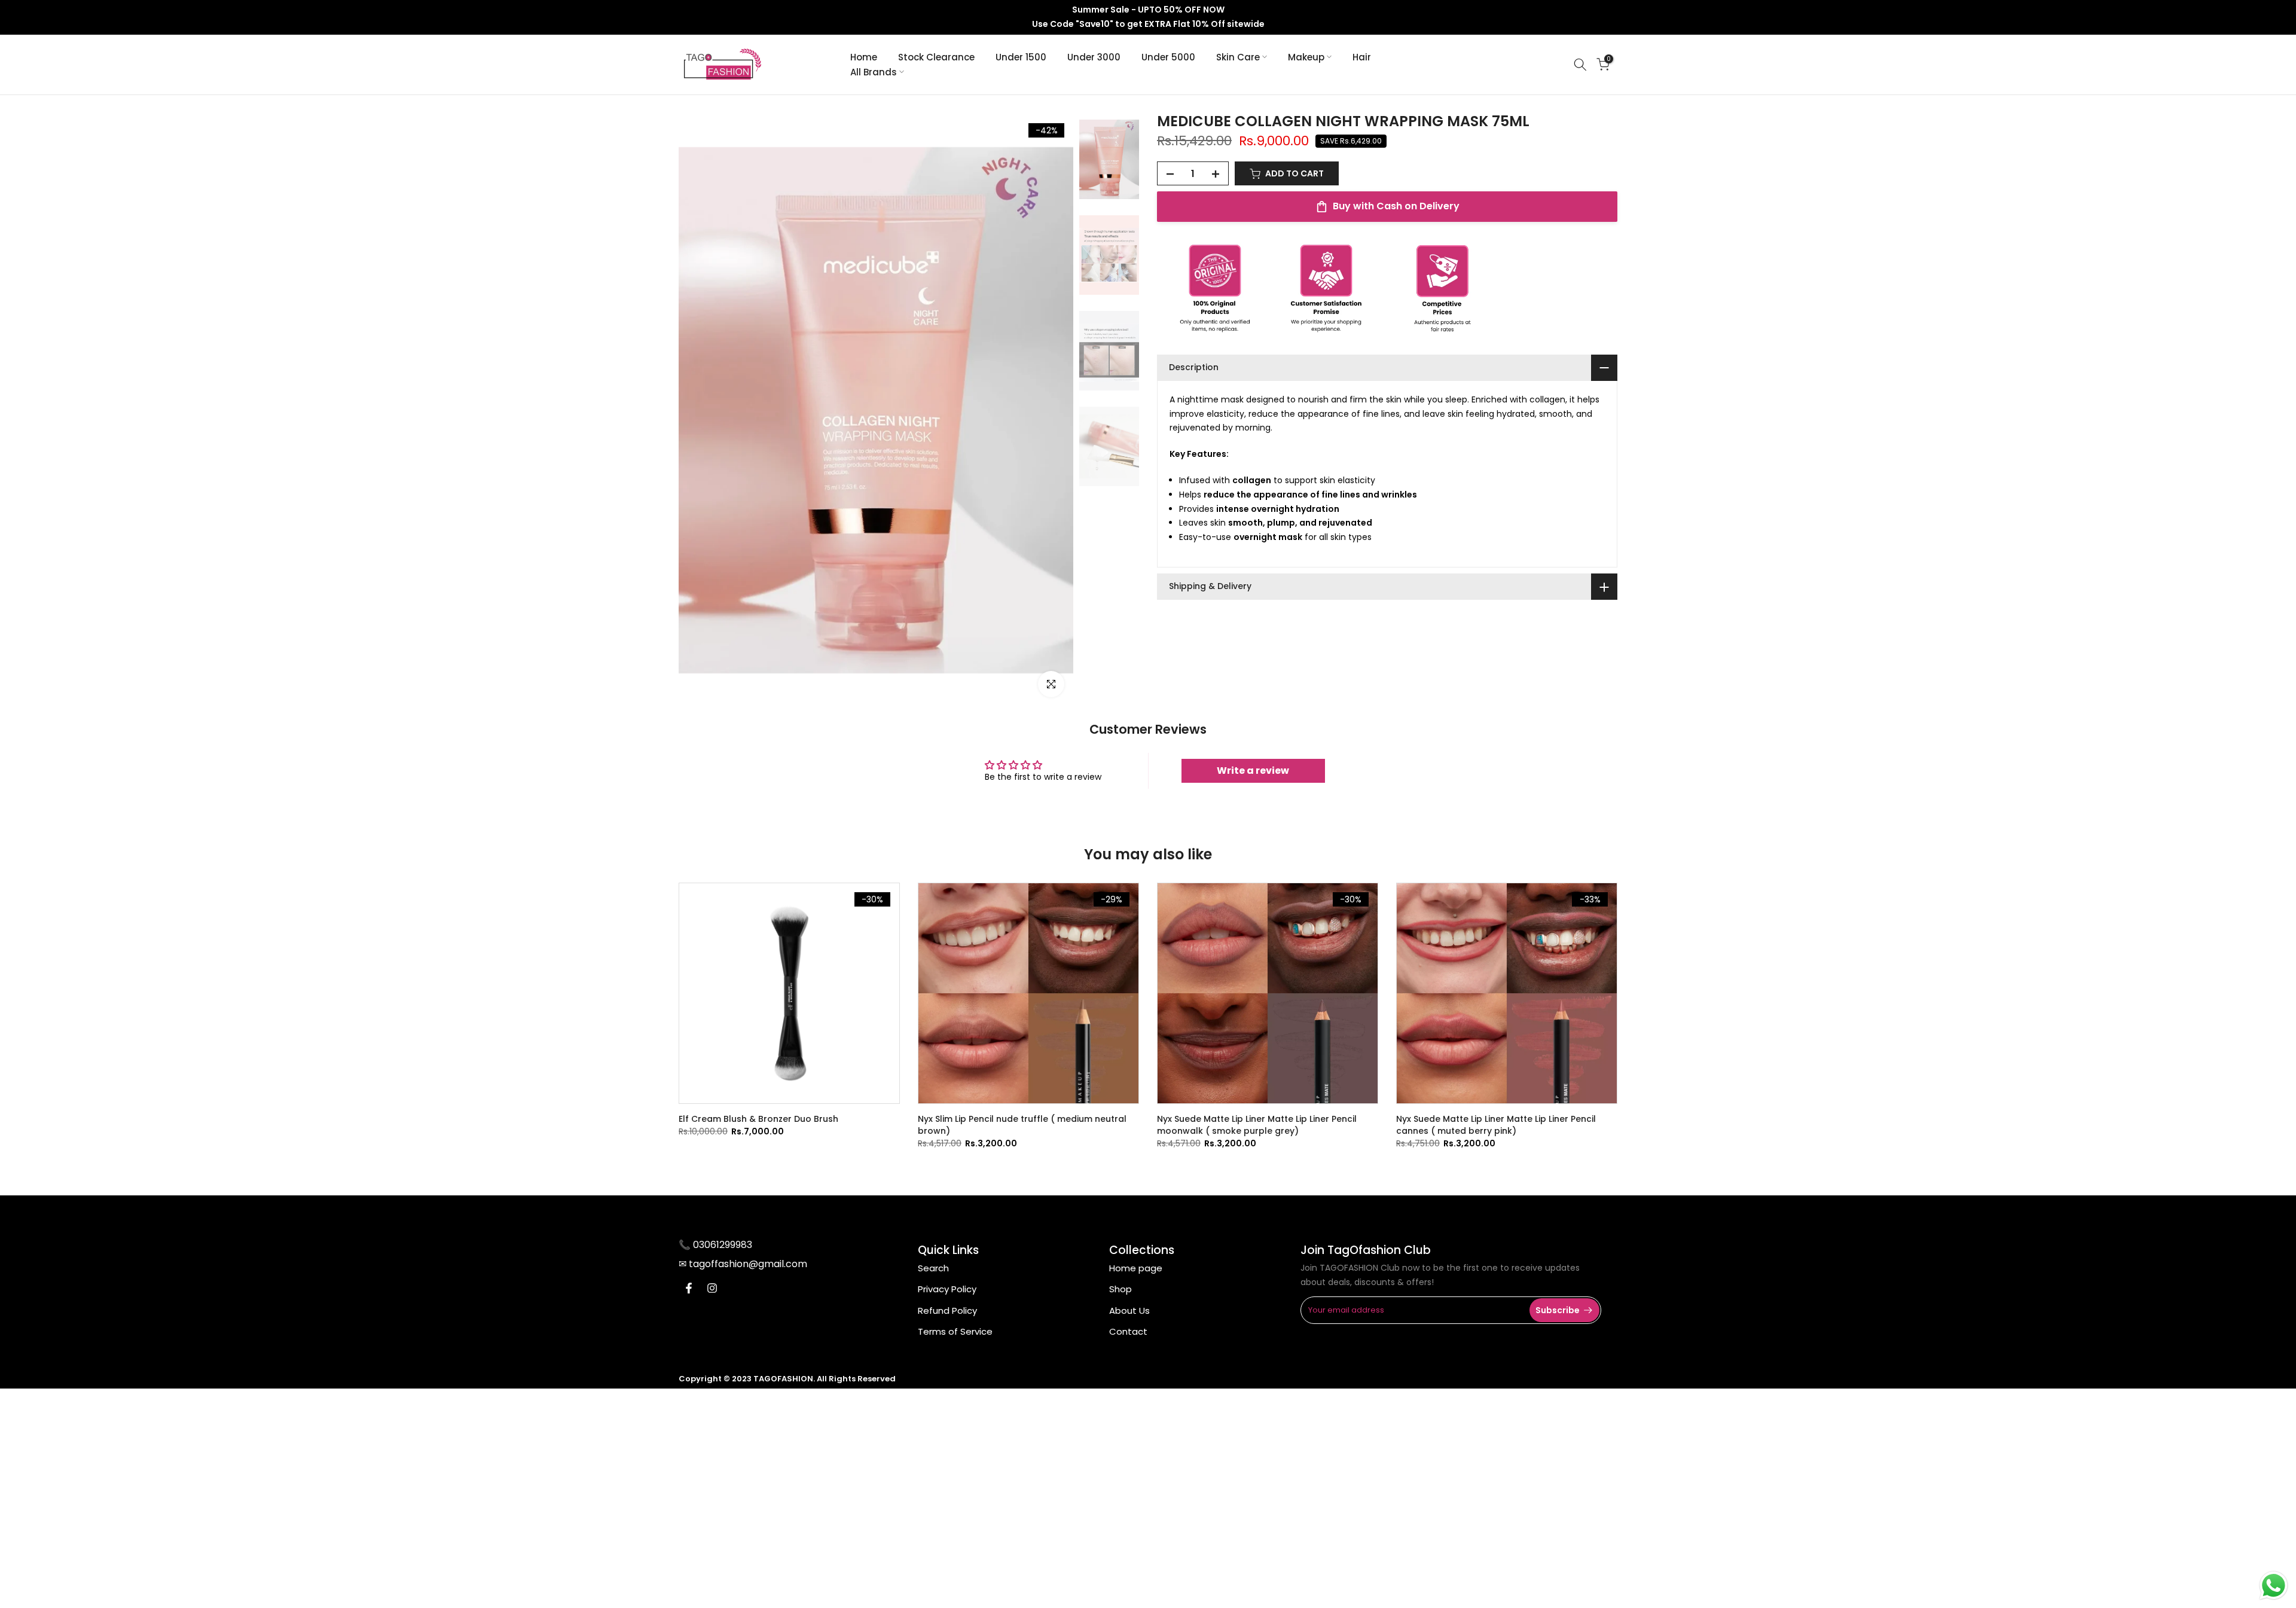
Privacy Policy (947, 1289)
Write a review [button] (1253, 771)
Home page (1136, 1268)
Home (864, 57)
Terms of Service (955, 1331)
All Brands (874, 72)
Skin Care (1238, 57)
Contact (1128, 1331)
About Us (1129, 1310)
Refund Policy (947, 1310)
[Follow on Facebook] (689, 1288)
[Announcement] (1148, 17)
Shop (1120, 1289)
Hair (1362, 57)
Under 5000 (1168, 57)
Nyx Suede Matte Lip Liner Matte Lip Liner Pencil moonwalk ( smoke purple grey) (1257, 1125)
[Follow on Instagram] (712, 1288)
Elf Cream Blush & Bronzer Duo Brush (758, 1119)
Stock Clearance (936, 57)
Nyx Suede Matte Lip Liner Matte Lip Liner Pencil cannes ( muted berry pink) (1496, 1125)
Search (933, 1268)
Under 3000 (1094, 57)
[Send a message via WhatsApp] (2274, 1586)
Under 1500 (1021, 57)
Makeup (1306, 57)
